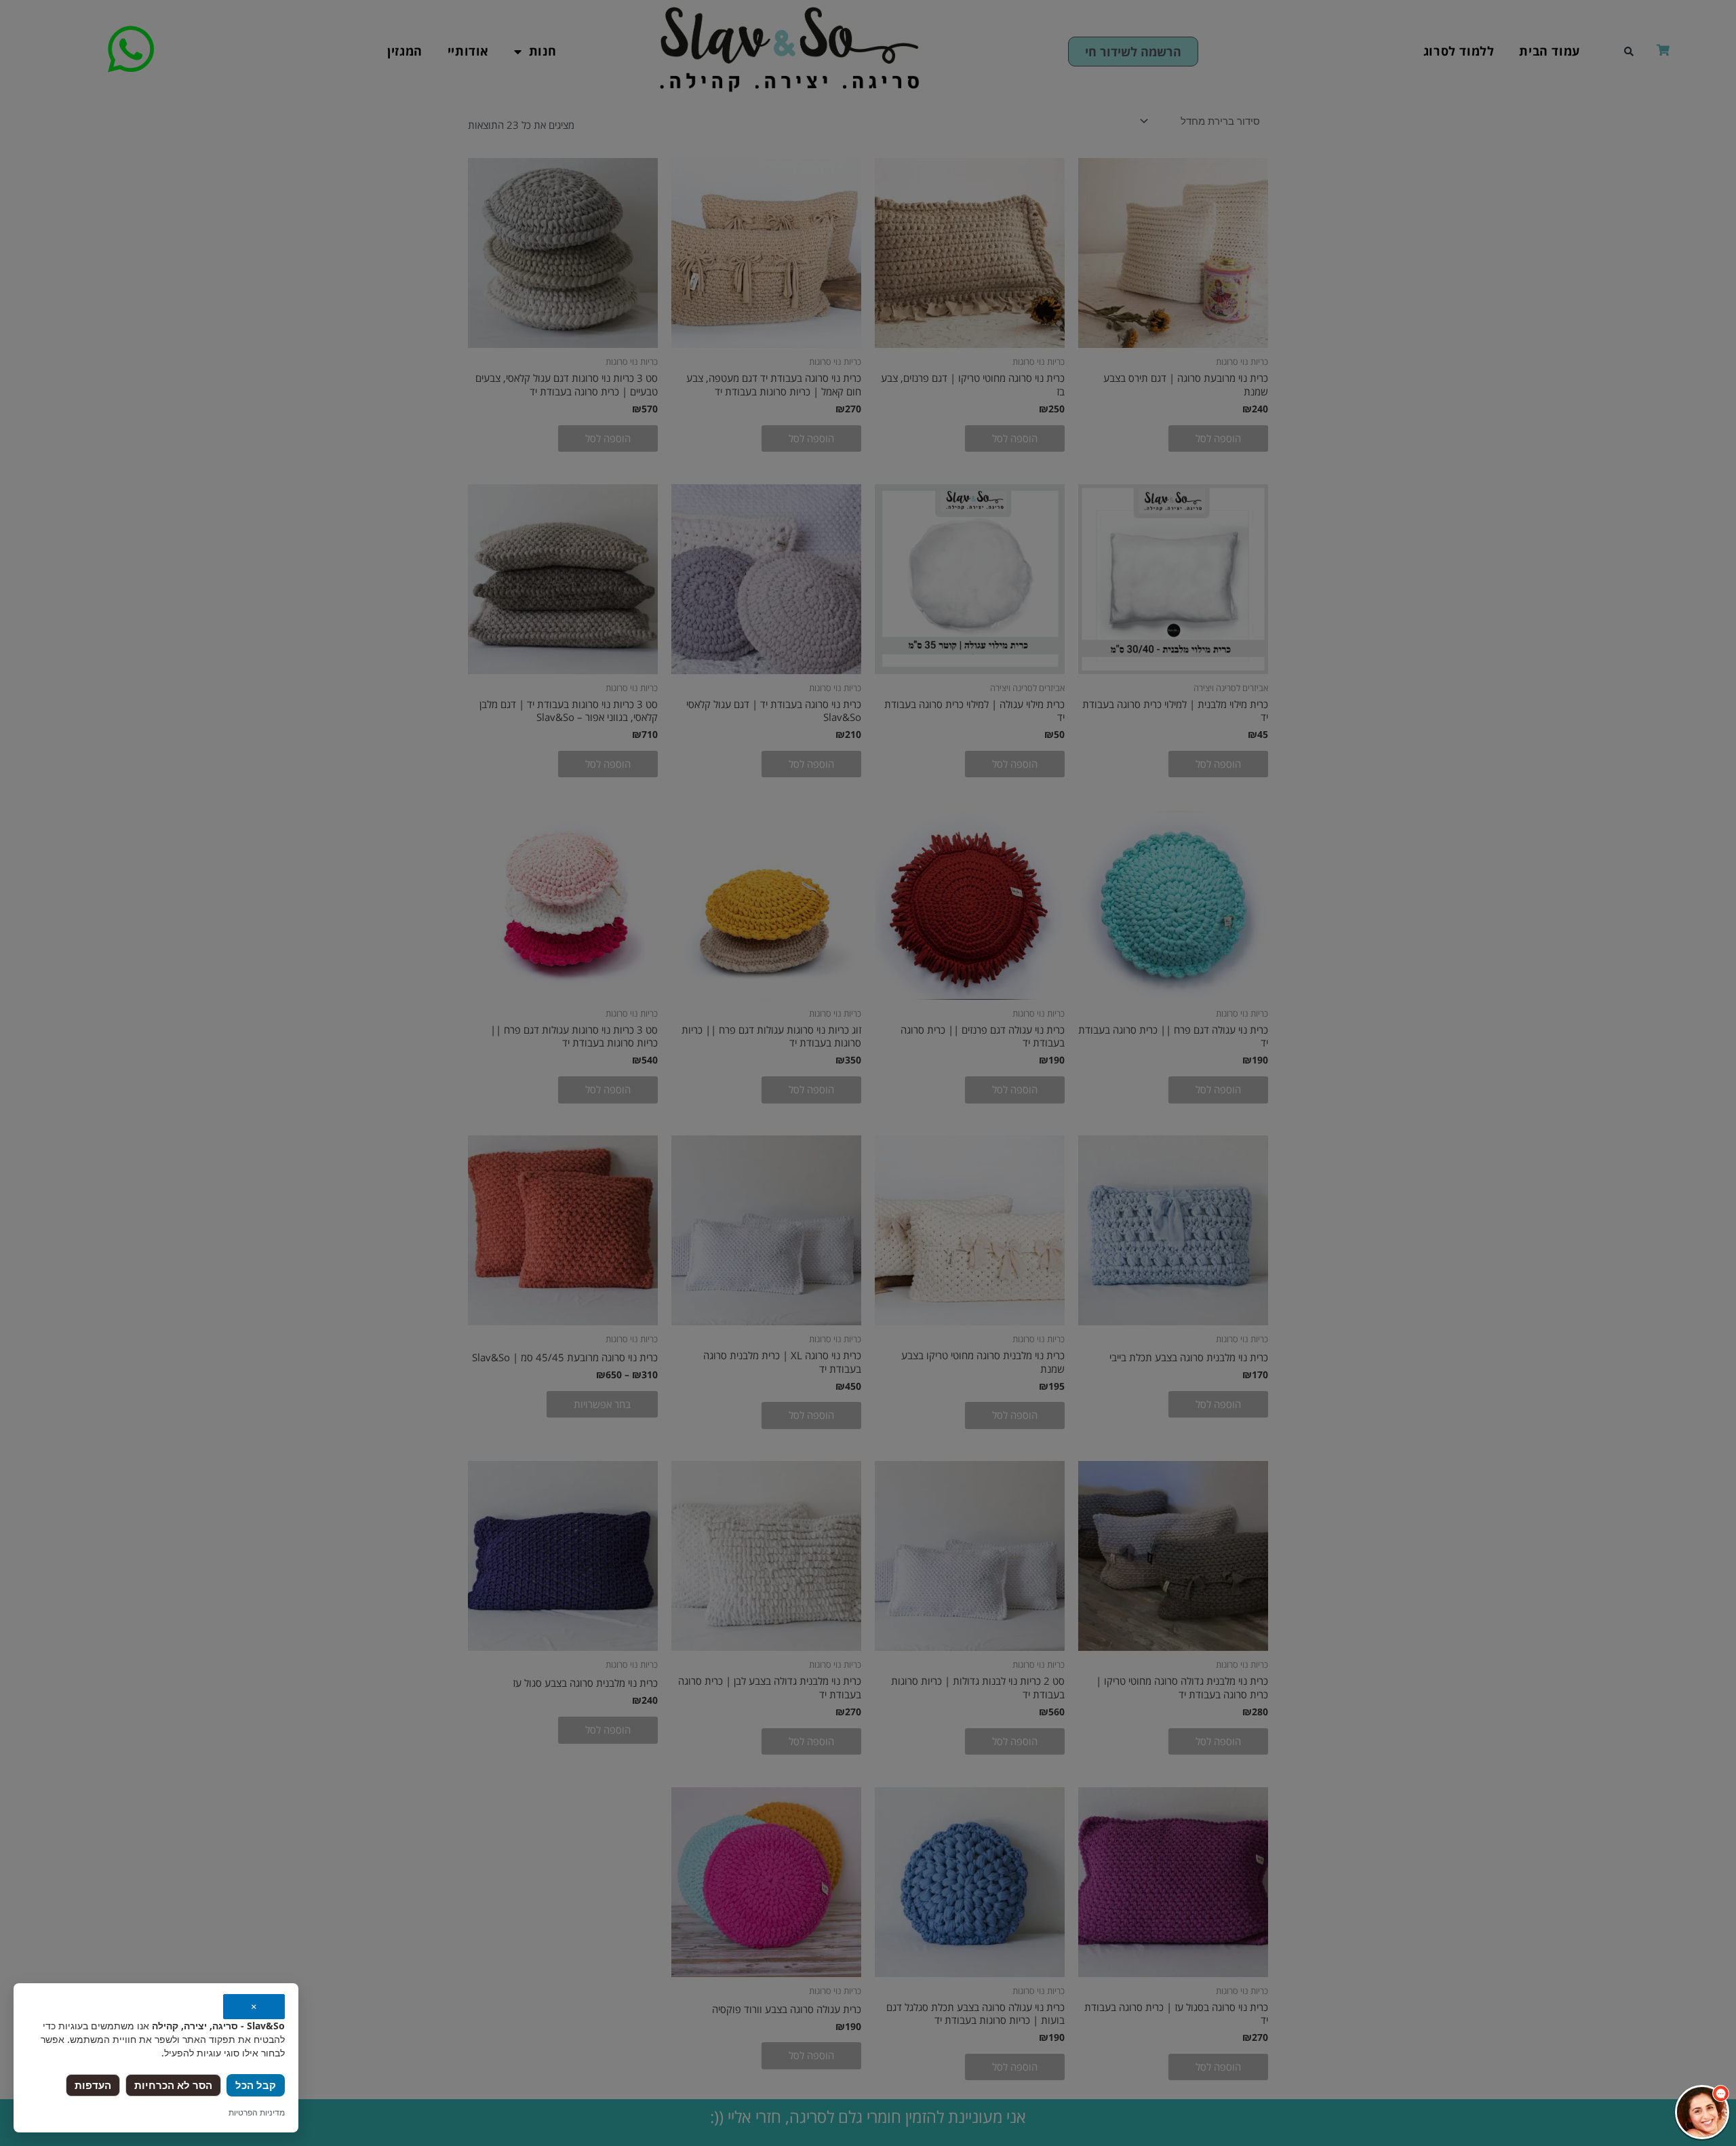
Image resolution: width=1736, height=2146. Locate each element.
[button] (1702, 2112)
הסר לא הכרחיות (173, 2085)
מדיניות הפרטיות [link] (257, 2112)
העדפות (93, 2085)
